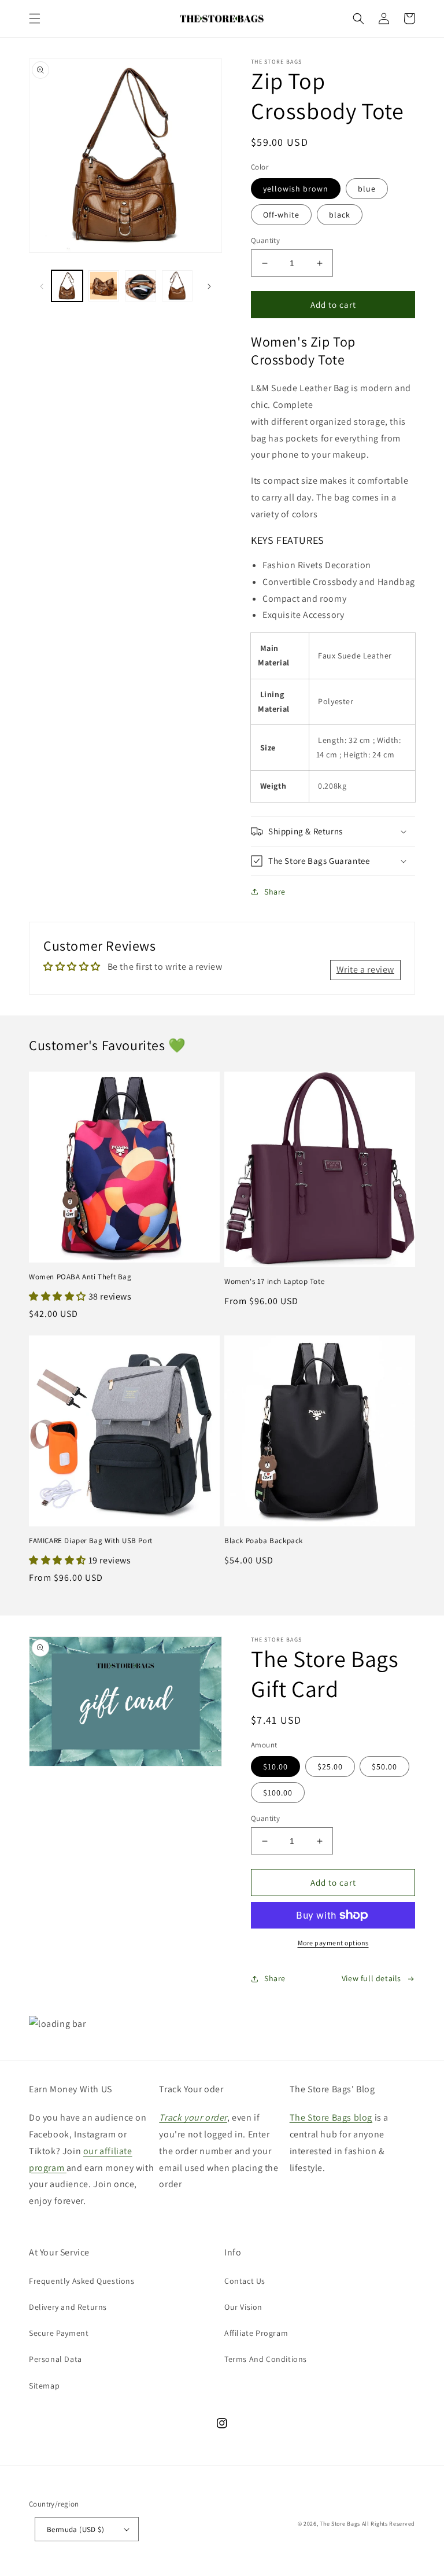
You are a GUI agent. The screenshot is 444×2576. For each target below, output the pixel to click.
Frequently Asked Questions (82, 2281)
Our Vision (243, 2307)
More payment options (333, 1943)
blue (367, 189)
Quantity (265, 240)
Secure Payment (59, 2333)
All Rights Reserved (388, 2524)
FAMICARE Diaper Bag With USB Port (91, 1541)
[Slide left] (42, 286)
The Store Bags (340, 2524)
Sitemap (44, 2386)
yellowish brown (296, 189)
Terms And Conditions (266, 2359)
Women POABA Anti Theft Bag (80, 1277)
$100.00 (278, 1793)
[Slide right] (209, 286)
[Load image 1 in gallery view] (67, 286)
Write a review (365, 969)
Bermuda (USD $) (75, 2529)
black (340, 215)
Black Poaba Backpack (264, 1541)
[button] (35, 19)
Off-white (281, 215)
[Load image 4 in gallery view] (177, 286)
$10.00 (275, 1767)
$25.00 (330, 1767)
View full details (371, 1978)
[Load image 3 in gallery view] (140, 286)
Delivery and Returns (68, 2307)
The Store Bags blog (331, 2117)
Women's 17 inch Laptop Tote (274, 1282)
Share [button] (275, 892)
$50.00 (384, 1767)
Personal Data (55, 2359)
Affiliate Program (256, 2333)
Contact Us (245, 2281)
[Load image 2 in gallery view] (104, 286)
